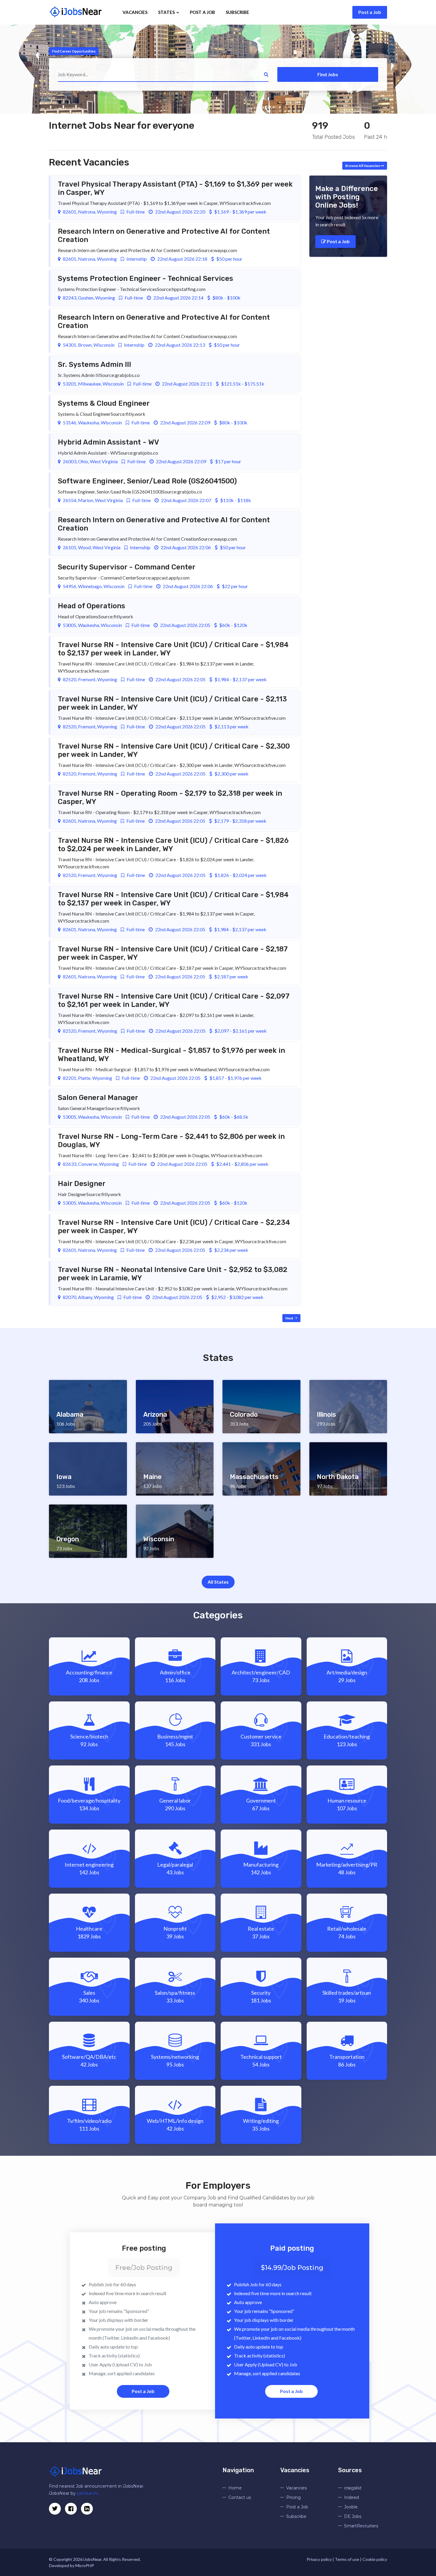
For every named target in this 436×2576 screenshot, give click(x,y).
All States (218, 1582)
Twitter (112, 2338)
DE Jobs (353, 2516)
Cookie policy (375, 2559)
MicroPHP (85, 2565)
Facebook (158, 2338)
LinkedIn (130, 2338)
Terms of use (347, 2559)
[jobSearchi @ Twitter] (55, 2509)
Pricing (293, 2497)
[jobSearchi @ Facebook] (87, 2509)
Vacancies (135, 12)
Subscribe (237, 12)
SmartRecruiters (361, 2526)
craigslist (353, 2488)
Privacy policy (319, 2559)
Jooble (351, 2507)
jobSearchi (87, 2493)
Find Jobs (328, 74)
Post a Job (370, 12)
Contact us (240, 2497)
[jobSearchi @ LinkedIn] (71, 2509)
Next (290, 1318)
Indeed (351, 2497)
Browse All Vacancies (363, 166)
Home (235, 2488)
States (167, 12)
